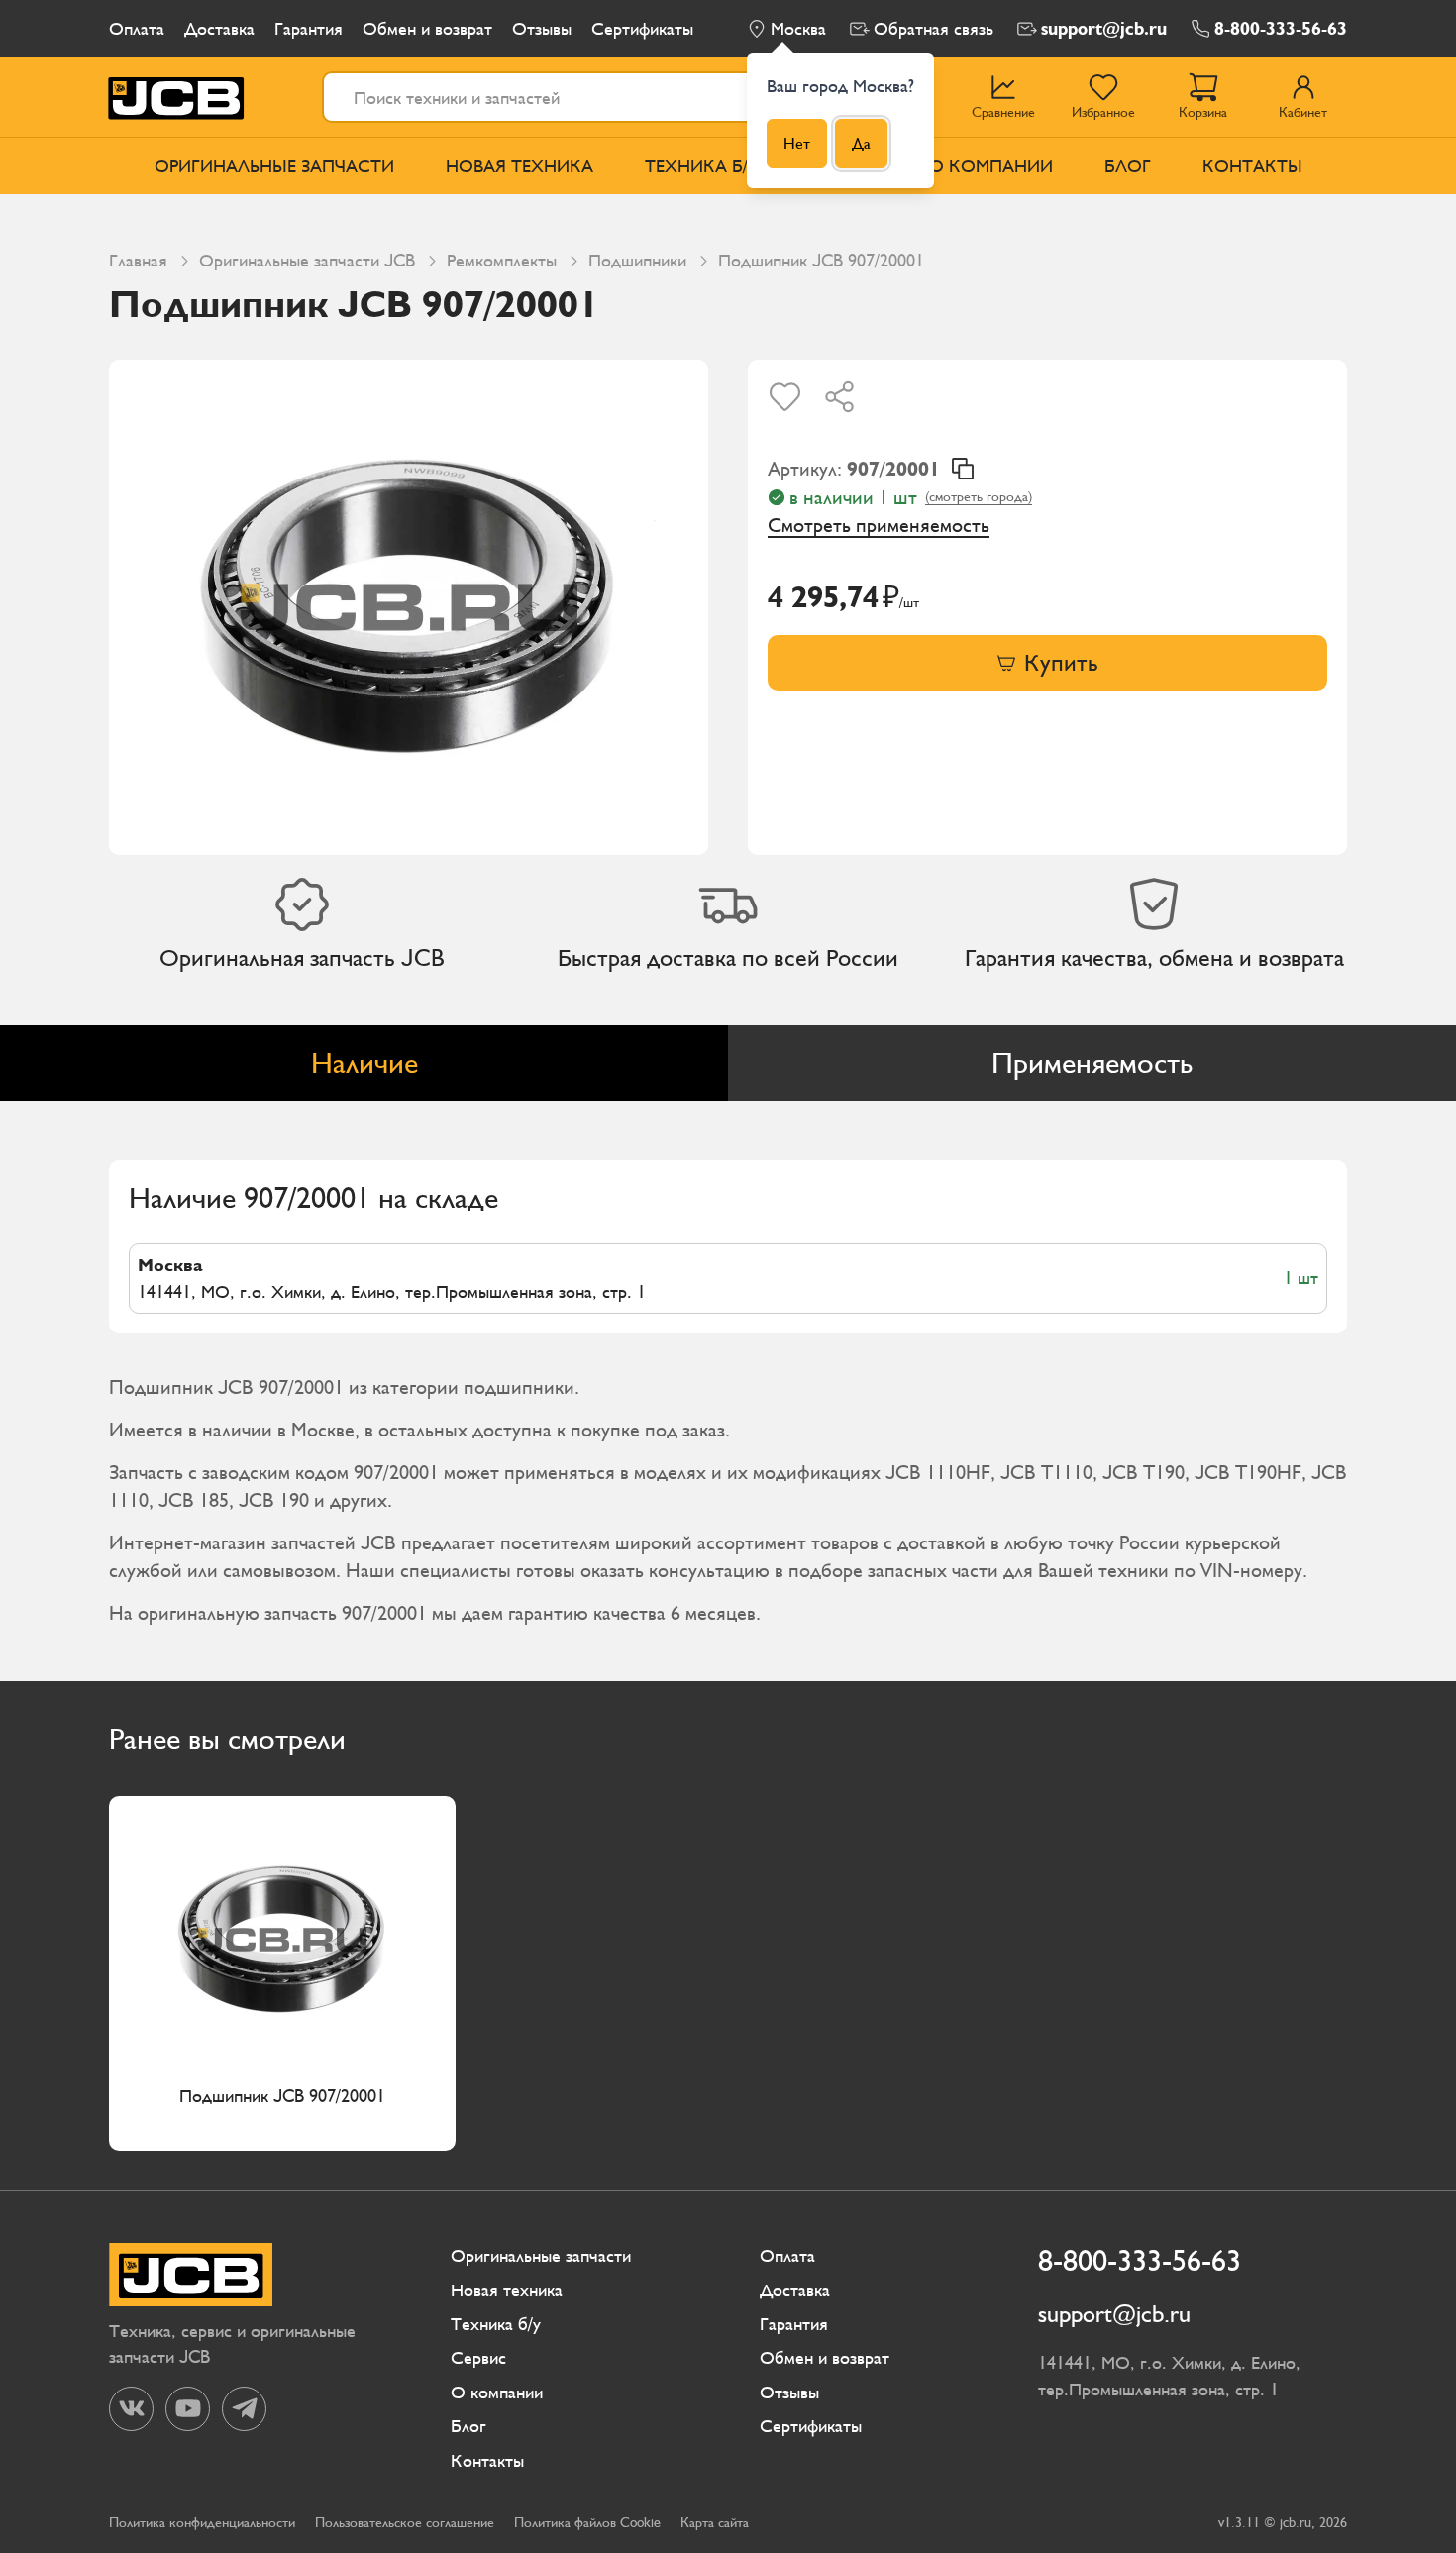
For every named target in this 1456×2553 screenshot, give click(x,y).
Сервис (478, 2357)
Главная (138, 260)
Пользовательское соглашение (405, 2523)
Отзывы (542, 28)
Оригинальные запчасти (274, 166)
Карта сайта (715, 2523)
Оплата (137, 28)
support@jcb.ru (1104, 28)
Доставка (219, 28)
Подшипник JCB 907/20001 (282, 2096)
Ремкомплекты (502, 260)
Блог (1128, 166)
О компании (991, 166)
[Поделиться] (839, 397)
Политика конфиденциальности (202, 2523)
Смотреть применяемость (879, 525)
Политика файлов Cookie (587, 2523)
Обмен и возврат (427, 28)
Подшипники (637, 260)
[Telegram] (244, 2409)
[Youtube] (188, 2409)
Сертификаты (642, 28)
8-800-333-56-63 (1281, 28)
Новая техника (520, 166)
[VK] (131, 2409)
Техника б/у (702, 166)
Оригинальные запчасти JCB (307, 260)
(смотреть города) (979, 497)
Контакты (1252, 166)
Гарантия (309, 28)
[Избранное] (785, 397)
